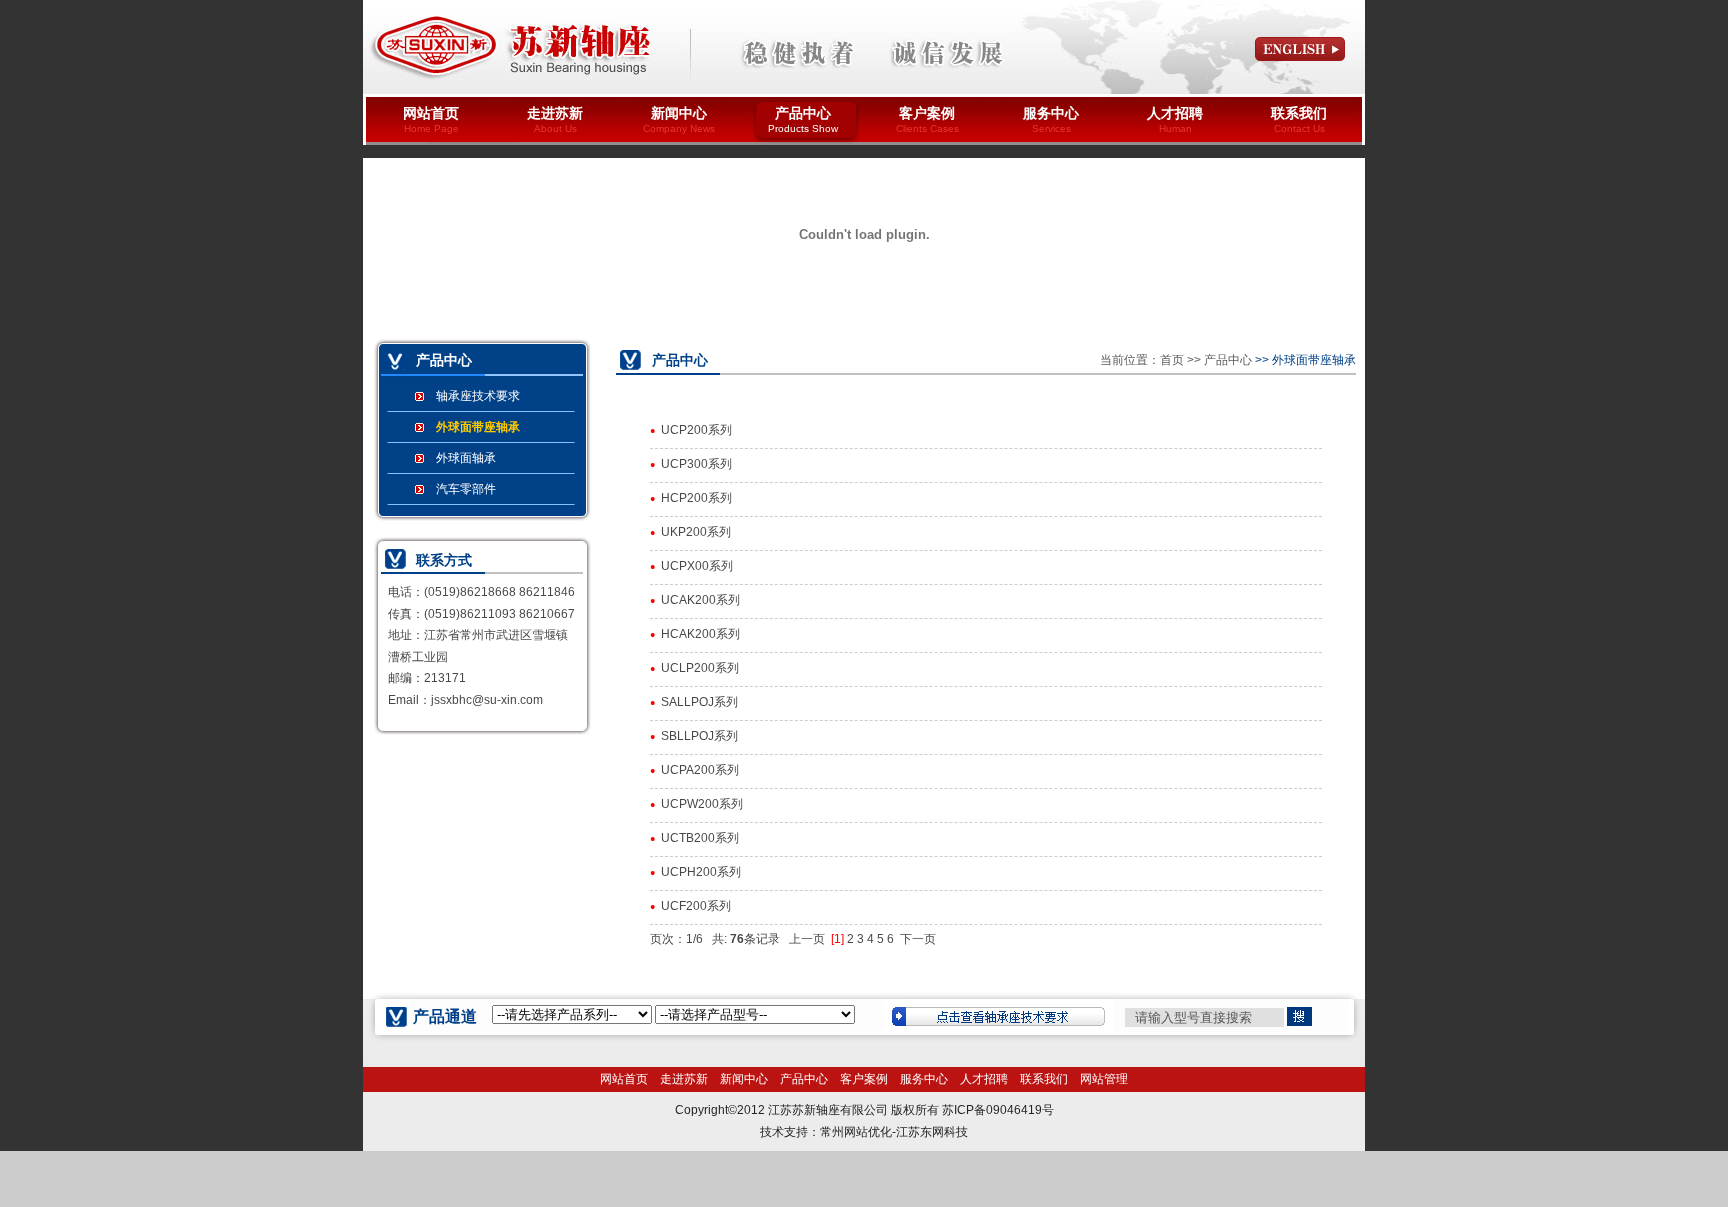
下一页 (918, 939)
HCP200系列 (696, 498)
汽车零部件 (466, 489)
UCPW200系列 (702, 804)
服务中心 (1051, 119)
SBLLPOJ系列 (699, 736)
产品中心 (803, 119)
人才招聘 (1175, 119)
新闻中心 (679, 119)
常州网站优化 (856, 1132)
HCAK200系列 (700, 634)
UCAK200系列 (700, 600)
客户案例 (927, 119)
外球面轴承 (466, 458)
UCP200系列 (696, 430)
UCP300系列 (696, 464)
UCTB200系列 (700, 838)
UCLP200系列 (700, 668)
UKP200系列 (696, 532)
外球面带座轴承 (478, 427)
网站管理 (1104, 1079)
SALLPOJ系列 (699, 702)
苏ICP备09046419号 (998, 1110)
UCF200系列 (696, 906)
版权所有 (915, 1110)
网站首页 (431, 119)
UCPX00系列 (697, 566)
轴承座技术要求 (478, 396)
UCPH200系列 (701, 872)
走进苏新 (555, 119)
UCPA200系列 (700, 770)
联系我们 (1299, 119)
